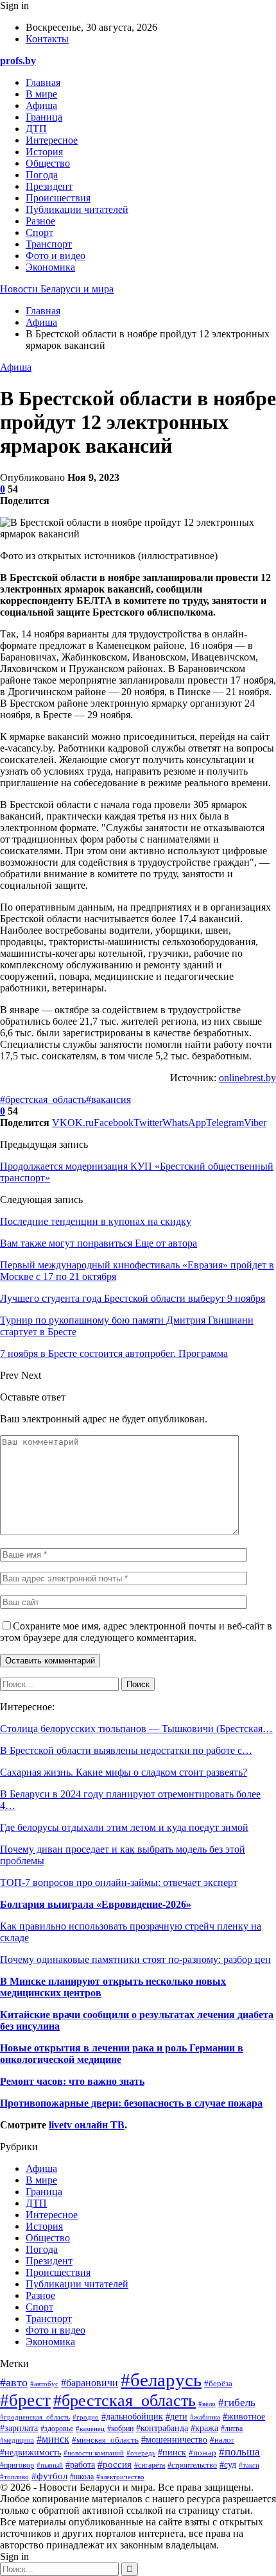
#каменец (90, 2429)
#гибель (237, 2403)
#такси (249, 2465)
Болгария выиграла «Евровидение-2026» (96, 1904)
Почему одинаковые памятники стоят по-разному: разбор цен (135, 1959)
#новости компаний (94, 2453)
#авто (14, 2382)
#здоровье (57, 2429)
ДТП (36, 129)
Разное (40, 221)
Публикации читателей (77, 209)
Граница (44, 117)
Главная (43, 82)
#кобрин (120, 2429)
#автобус (44, 2384)
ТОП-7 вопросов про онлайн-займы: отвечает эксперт (119, 1882)
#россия (115, 2464)
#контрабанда (162, 2428)
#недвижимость (30, 2453)
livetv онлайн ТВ (87, 2125)
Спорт (39, 232)
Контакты (47, 39)
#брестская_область (43, 1099)
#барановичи (90, 2383)
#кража (204, 2428)
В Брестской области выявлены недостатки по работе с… (126, 1750)
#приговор (17, 2465)
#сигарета (150, 2465)
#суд (228, 2465)
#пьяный (50, 2465)
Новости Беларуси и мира (57, 289)
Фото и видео (56, 256)
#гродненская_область (35, 2417)
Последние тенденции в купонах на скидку (96, 1221)
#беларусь (161, 2380)
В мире (41, 94)
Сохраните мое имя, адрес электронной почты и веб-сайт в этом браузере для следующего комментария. (136, 1632)
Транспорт (49, 244)
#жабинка (205, 2417)
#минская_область (105, 2440)
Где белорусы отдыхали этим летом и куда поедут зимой (124, 1827)
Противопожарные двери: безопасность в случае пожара (131, 2103)
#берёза (218, 2384)
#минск (53, 2439)
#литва (232, 2429)
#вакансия (108, 1099)
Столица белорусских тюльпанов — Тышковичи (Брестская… (136, 1729)
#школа (82, 2477)
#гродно (86, 2417)
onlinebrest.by (247, 1078)
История (44, 152)
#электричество (120, 2477)
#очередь (141, 2453)
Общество (48, 163)
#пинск (172, 2452)
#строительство (192, 2465)
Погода (42, 175)
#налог (222, 2440)
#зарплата (19, 2428)
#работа (80, 2465)
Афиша (41, 105)
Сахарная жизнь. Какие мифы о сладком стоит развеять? (124, 1772)
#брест (25, 2400)
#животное (244, 2416)
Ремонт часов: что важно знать (72, 2081)
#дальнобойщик (132, 2417)
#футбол (49, 2476)
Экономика (50, 267)
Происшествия (58, 198)
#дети (177, 2416)
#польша (239, 2452)
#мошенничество (174, 2440)
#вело (207, 2403)
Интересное (52, 140)
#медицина (17, 2440)
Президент (49, 186)
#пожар (203, 2453)
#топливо (14, 2477)
